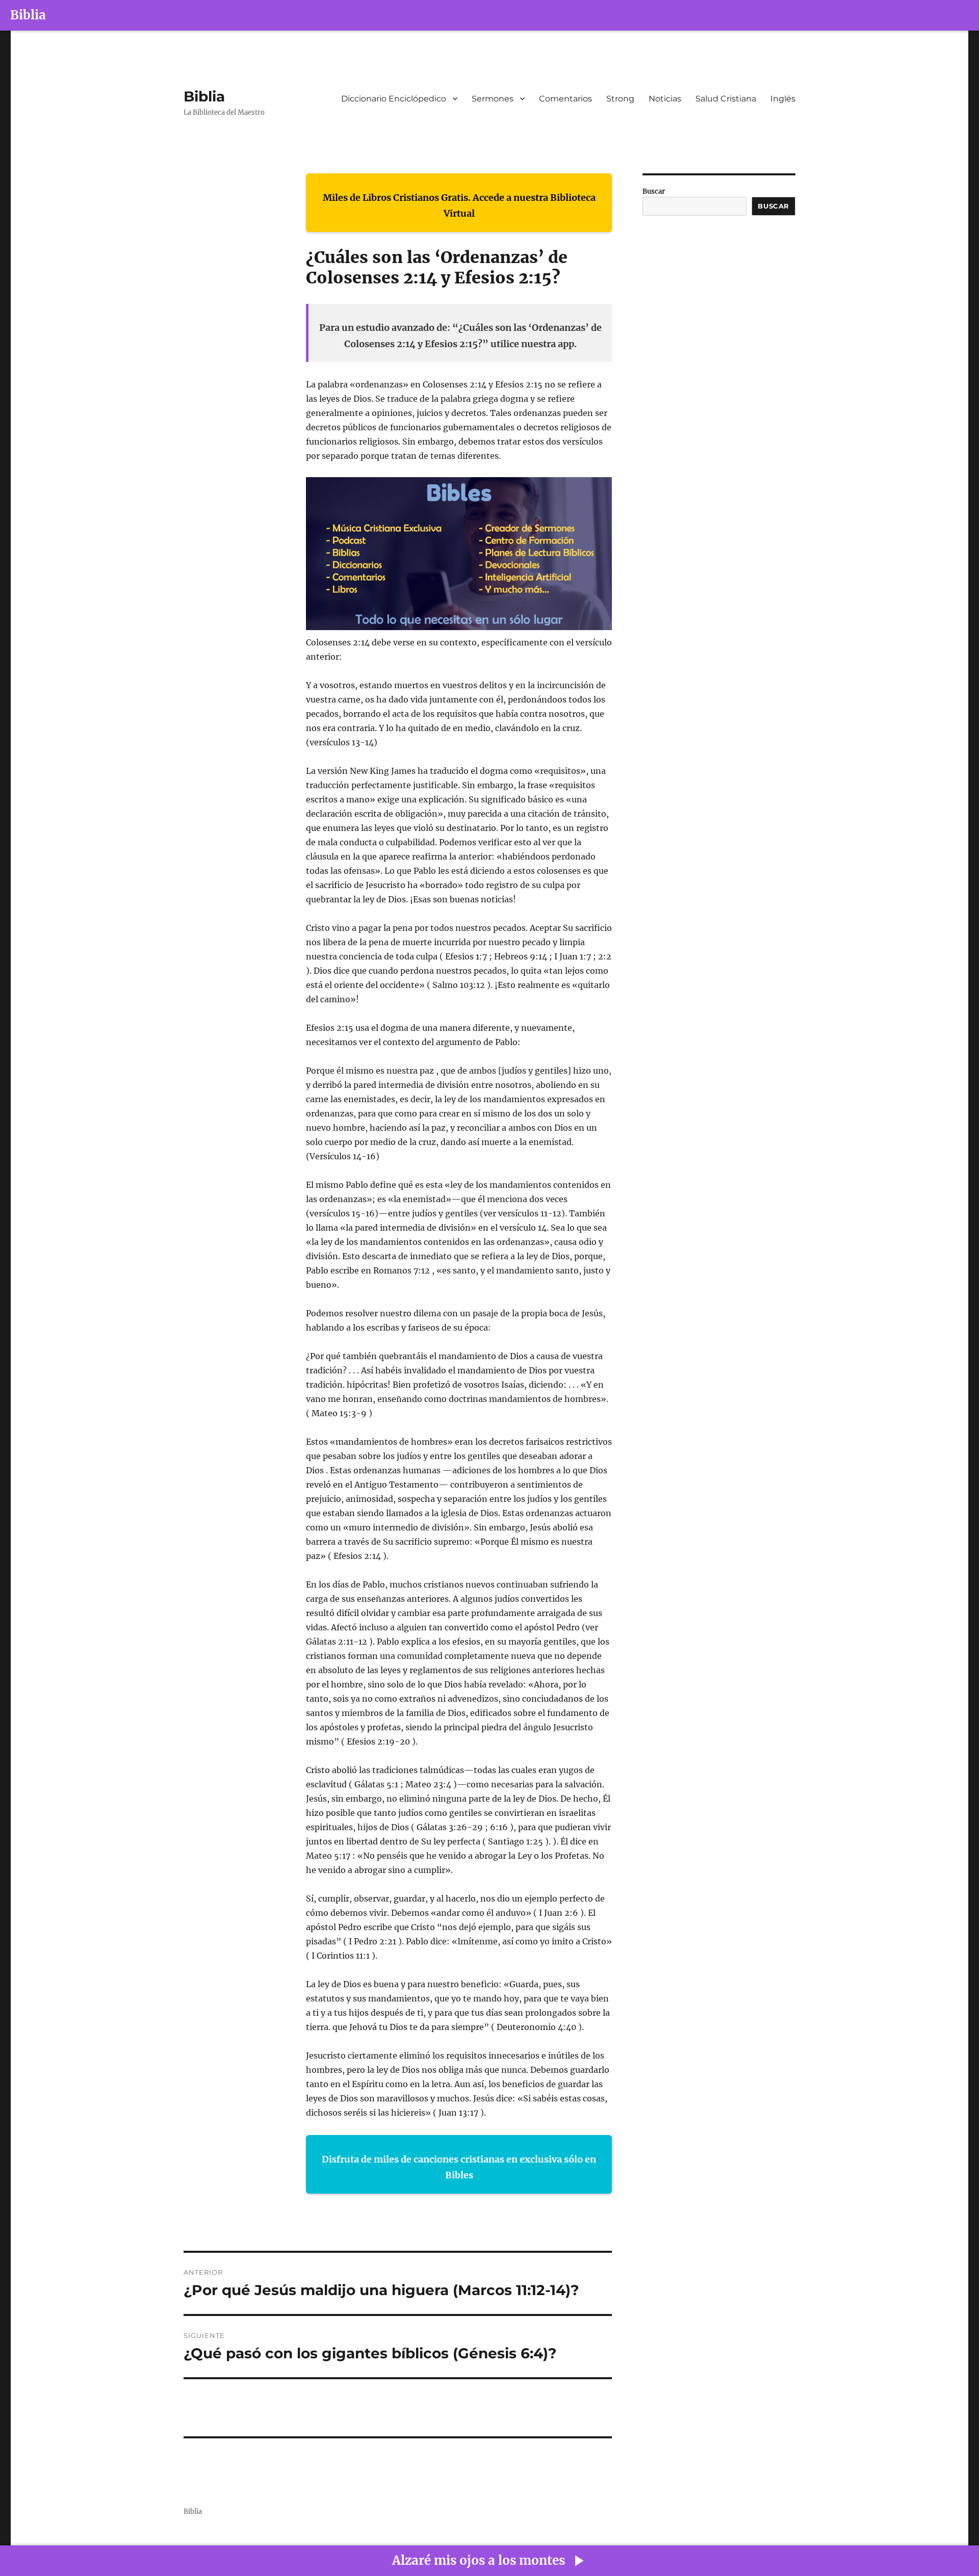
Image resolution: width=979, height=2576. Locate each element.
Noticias (665, 99)
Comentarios (565, 99)
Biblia (28, 15)
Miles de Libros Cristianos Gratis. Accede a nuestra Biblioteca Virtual (459, 206)
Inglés (783, 99)
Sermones (493, 99)
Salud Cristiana (726, 99)
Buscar (654, 191)
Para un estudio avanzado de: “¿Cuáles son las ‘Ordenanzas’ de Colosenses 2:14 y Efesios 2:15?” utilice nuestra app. (460, 336)
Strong (620, 99)
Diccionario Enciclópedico (394, 99)
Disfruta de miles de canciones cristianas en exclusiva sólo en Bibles (459, 2167)
